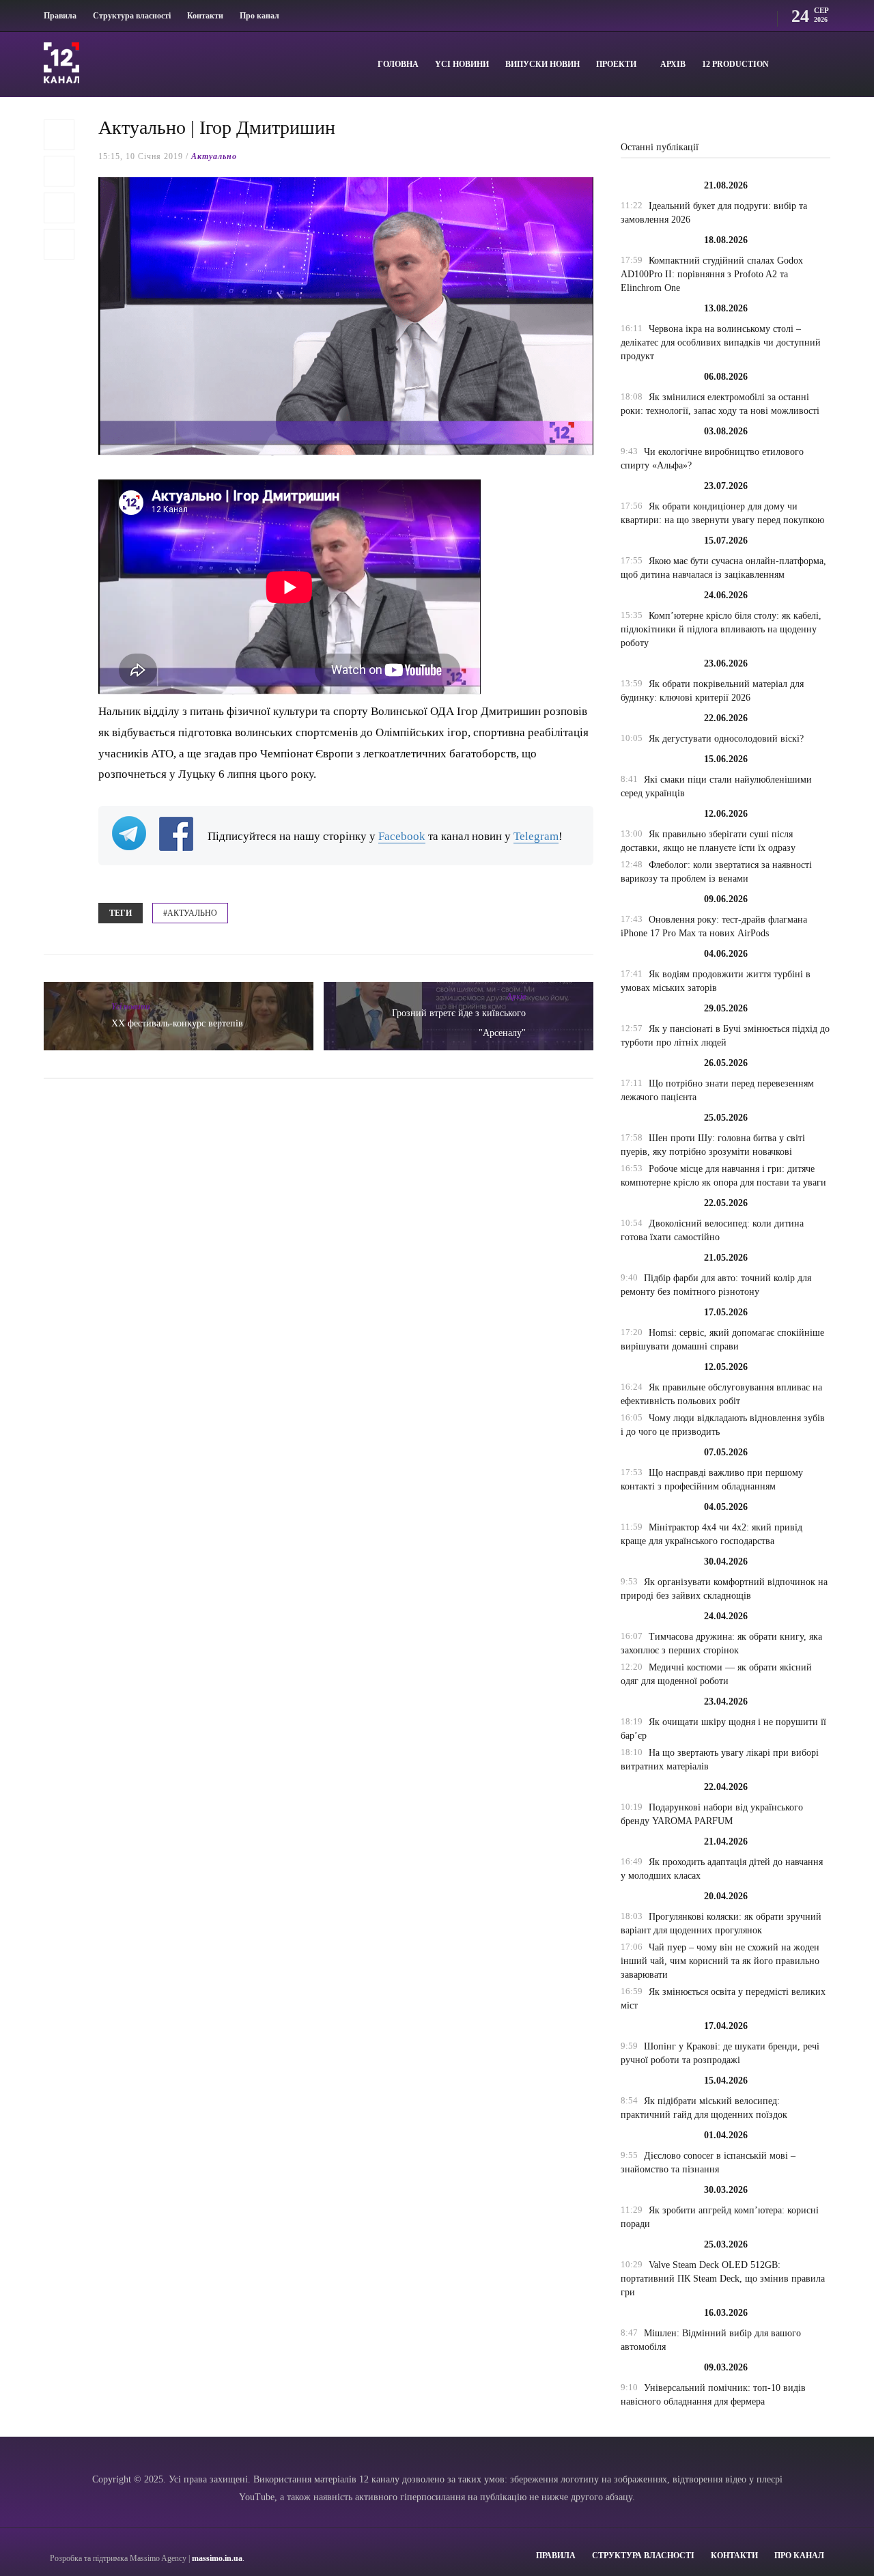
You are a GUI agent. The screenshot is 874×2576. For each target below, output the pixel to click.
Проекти (616, 64)
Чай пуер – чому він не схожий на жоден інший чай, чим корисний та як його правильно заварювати (720, 1961)
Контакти (205, 16)
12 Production (735, 64)
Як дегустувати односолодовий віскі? (726, 739)
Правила (60, 16)
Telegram (536, 836)
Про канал (259, 16)
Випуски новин (542, 64)
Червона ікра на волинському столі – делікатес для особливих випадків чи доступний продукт (721, 342)
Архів (673, 64)
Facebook (402, 836)
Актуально (214, 156)
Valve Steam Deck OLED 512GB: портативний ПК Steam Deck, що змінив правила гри (723, 2279)
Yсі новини (462, 64)
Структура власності (132, 16)
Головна (398, 64)
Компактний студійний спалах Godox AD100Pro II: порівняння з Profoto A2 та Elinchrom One (712, 274)
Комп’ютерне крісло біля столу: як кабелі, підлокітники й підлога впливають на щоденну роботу (721, 629)
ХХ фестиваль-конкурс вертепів (177, 1023)
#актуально (190, 913)
